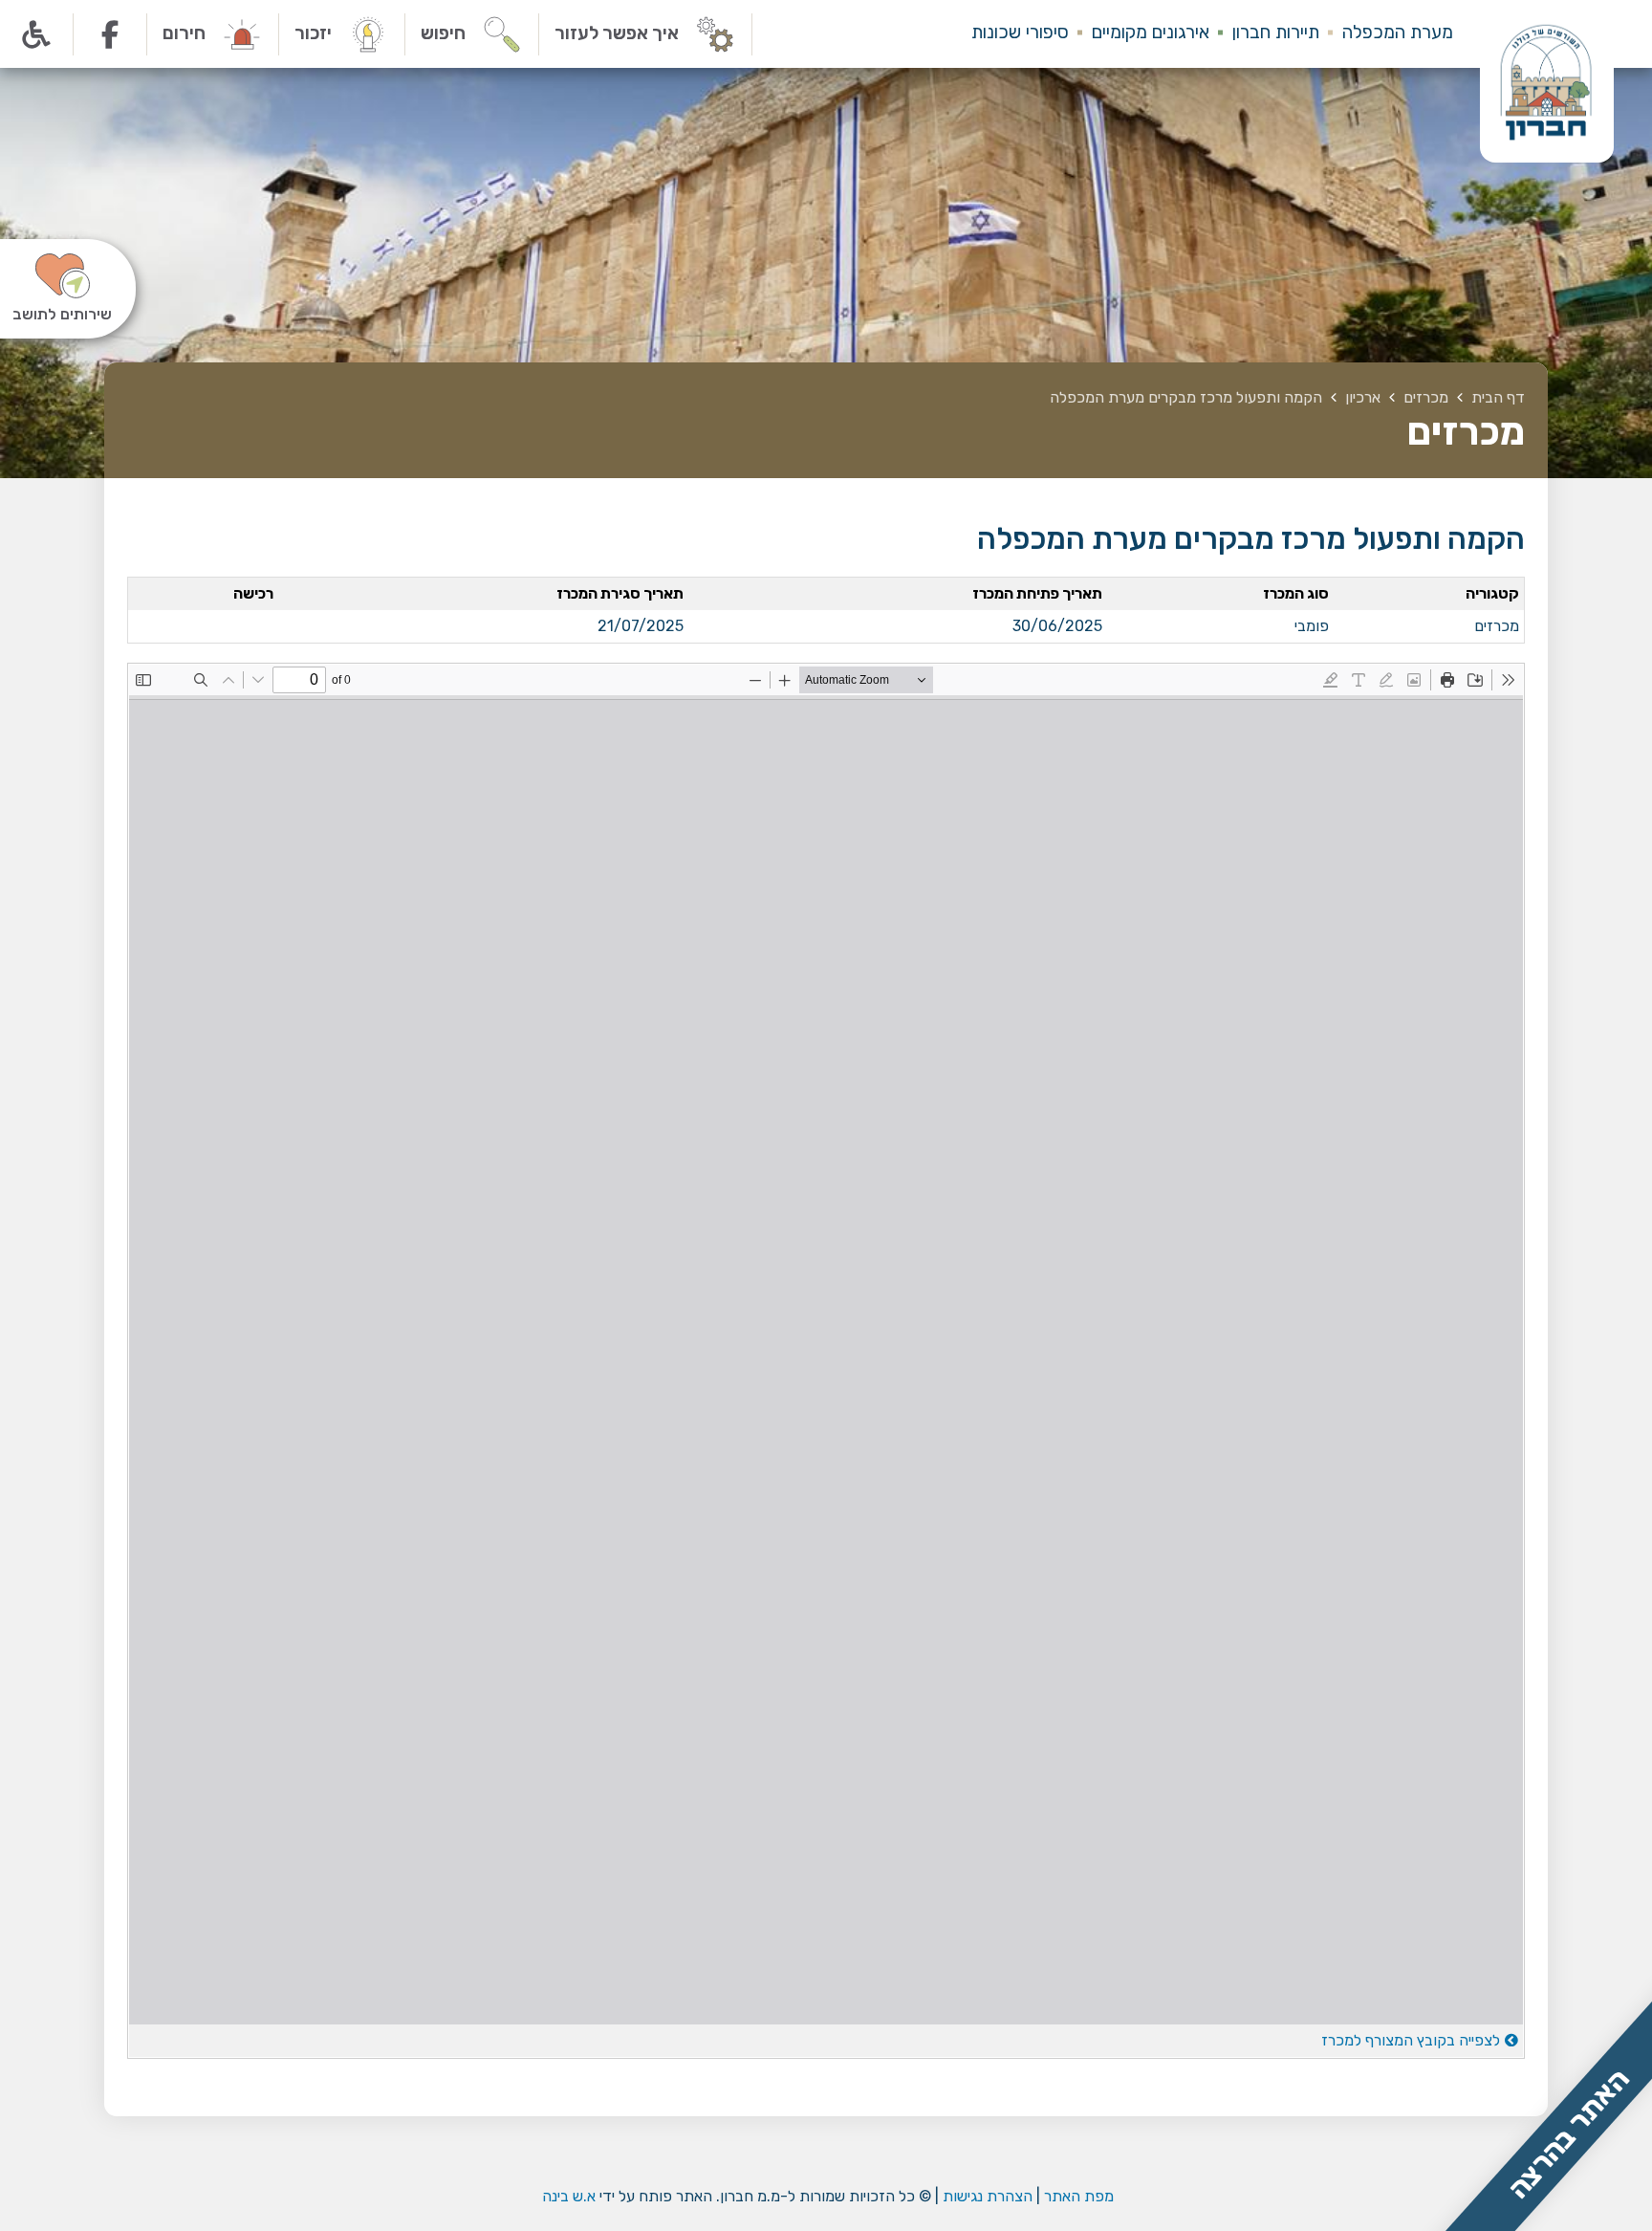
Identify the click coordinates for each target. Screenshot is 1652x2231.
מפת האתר (1079, 2196)
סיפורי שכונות (1020, 32)
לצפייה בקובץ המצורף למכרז (1411, 2040)
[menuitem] (1386, 34)
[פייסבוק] (110, 34)
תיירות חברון (1276, 32)
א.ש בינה (567, 2196)
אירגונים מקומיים (1151, 32)
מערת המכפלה (1398, 32)
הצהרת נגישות (988, 2196)
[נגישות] (37, 34)
